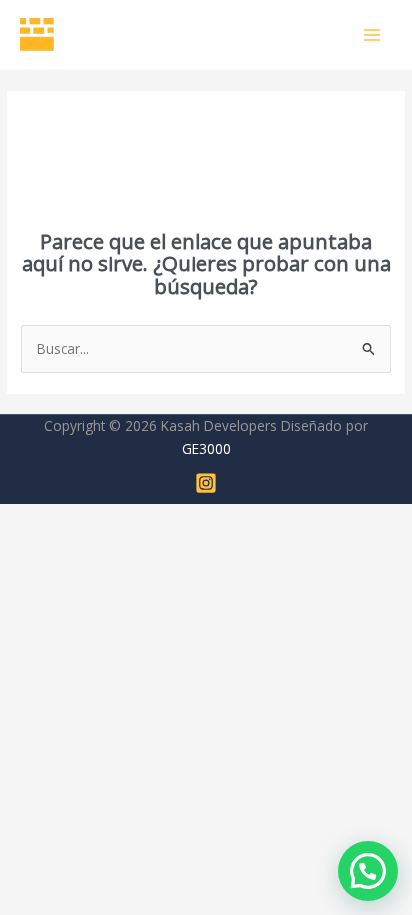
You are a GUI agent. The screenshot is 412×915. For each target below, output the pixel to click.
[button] (368, 871)
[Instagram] (206, 483)
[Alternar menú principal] (372, 34)
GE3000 (206, 448)
